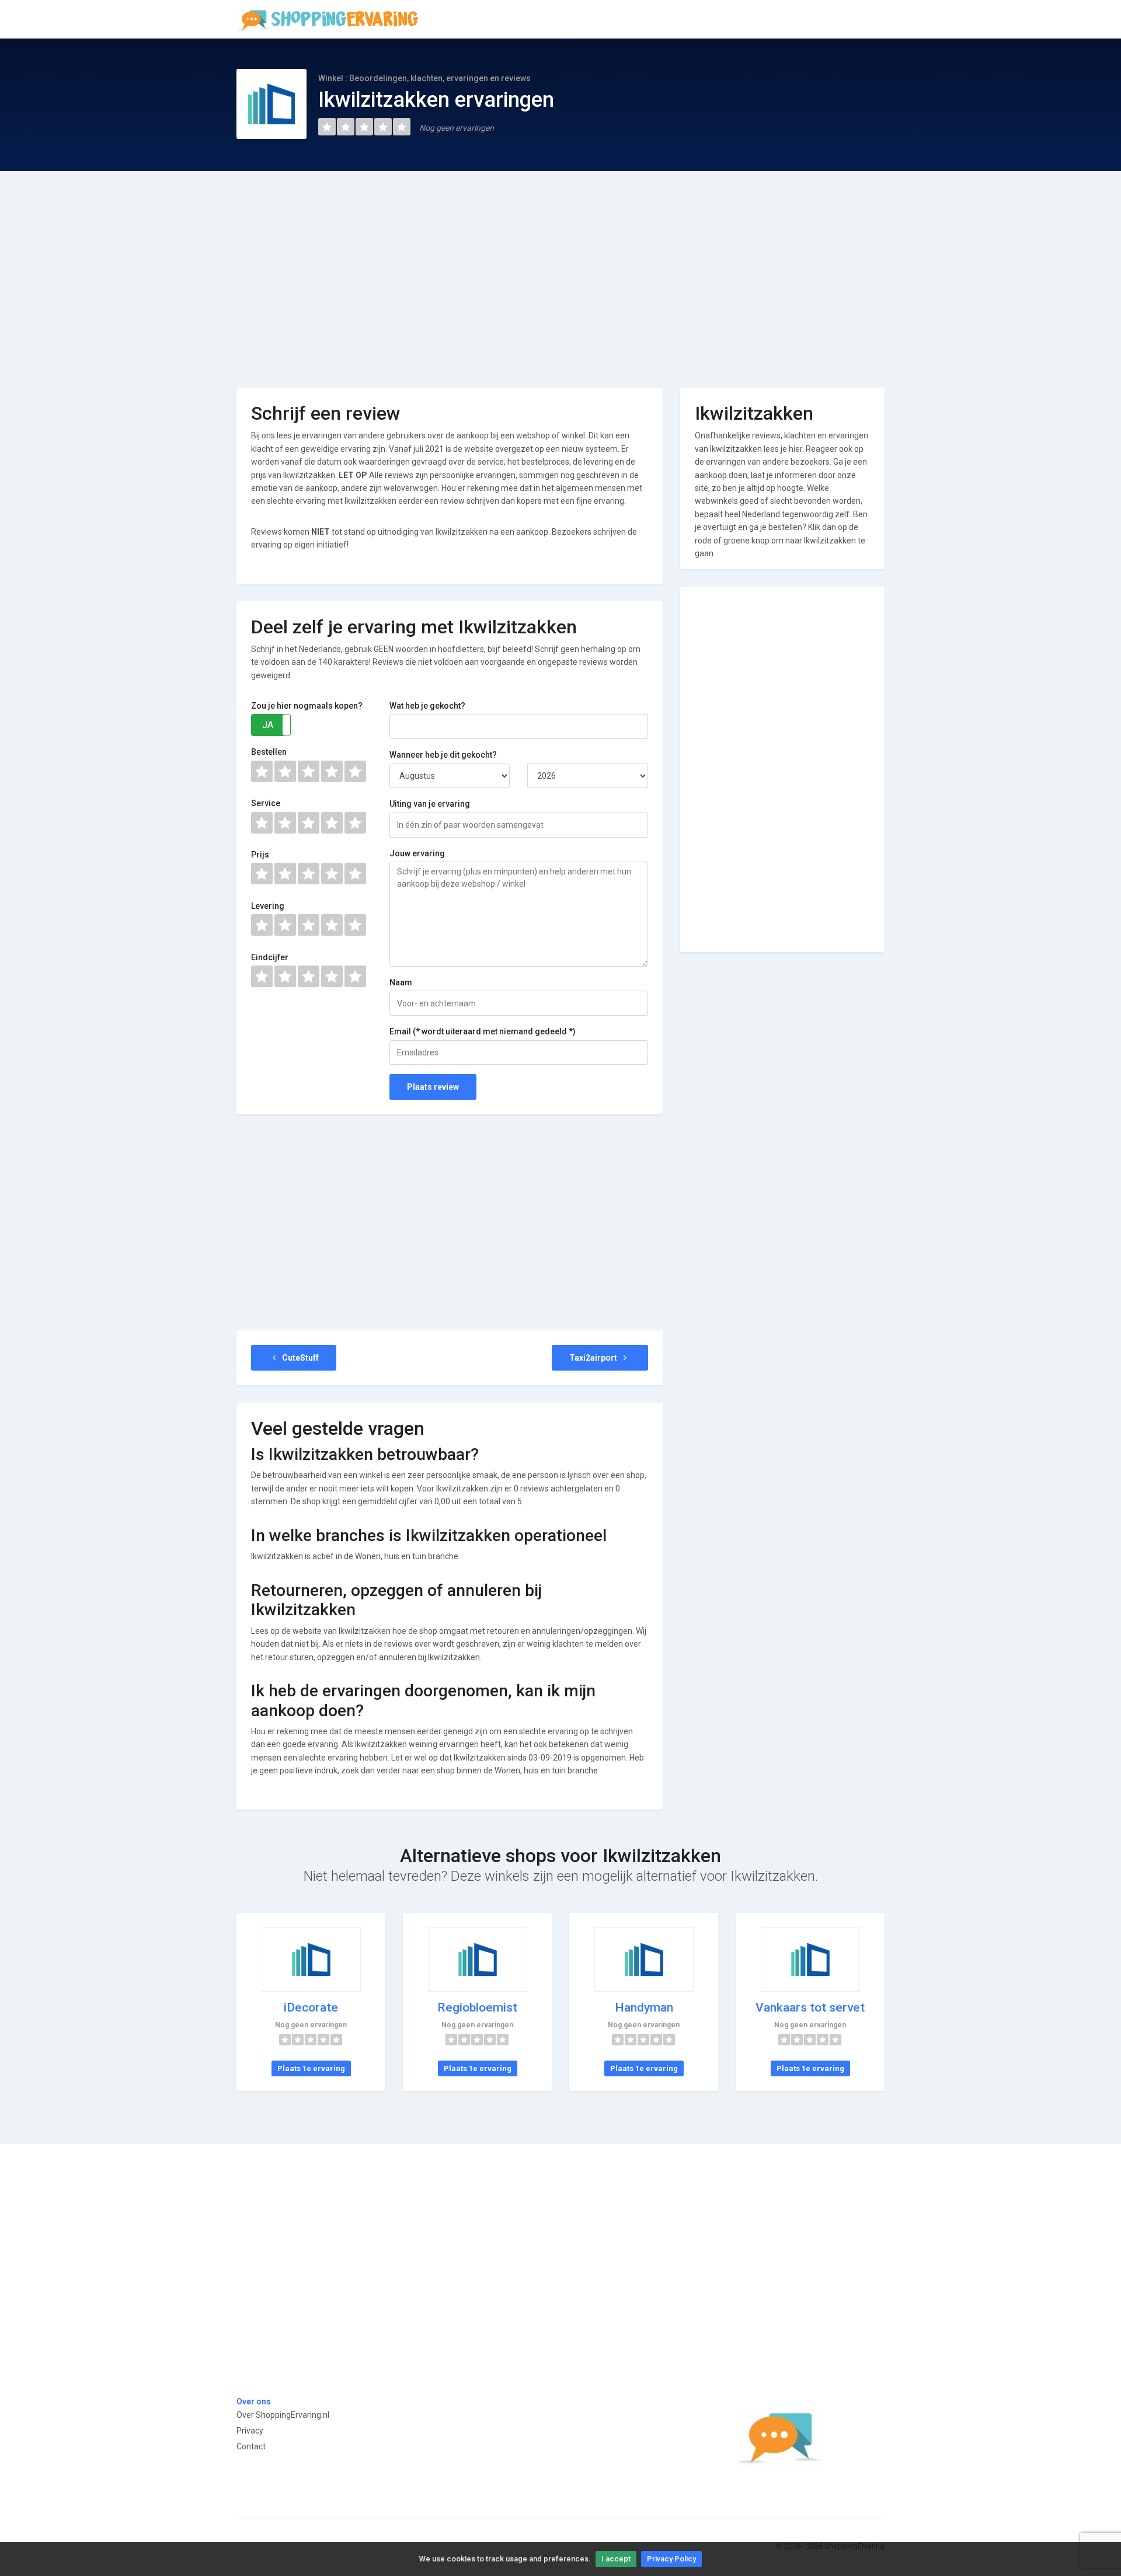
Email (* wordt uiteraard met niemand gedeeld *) (483, 1031)
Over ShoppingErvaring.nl (283, 2415)
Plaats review (433, 1087)
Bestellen (269, 752)
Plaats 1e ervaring (311, 2068)
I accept (616, 2559)
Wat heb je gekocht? (427, 706)
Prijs (260, 855)
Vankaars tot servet (810, 2007)
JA (268, 725)
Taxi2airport (594, 1358)
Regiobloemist (477, 2007)
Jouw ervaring (417, 853)
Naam (401, 982)
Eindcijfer (270, 957)
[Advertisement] (560, 271)
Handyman (644, 2007)
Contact (251, 2446)
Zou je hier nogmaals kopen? (307, 706)
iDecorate (311, 2007)
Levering (268, 906)
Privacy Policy (671, 2559)
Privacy (250, 2431)
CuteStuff (300, 1358)
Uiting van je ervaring (430, 804)
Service (266, 803)
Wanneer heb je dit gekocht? (443, 755)
